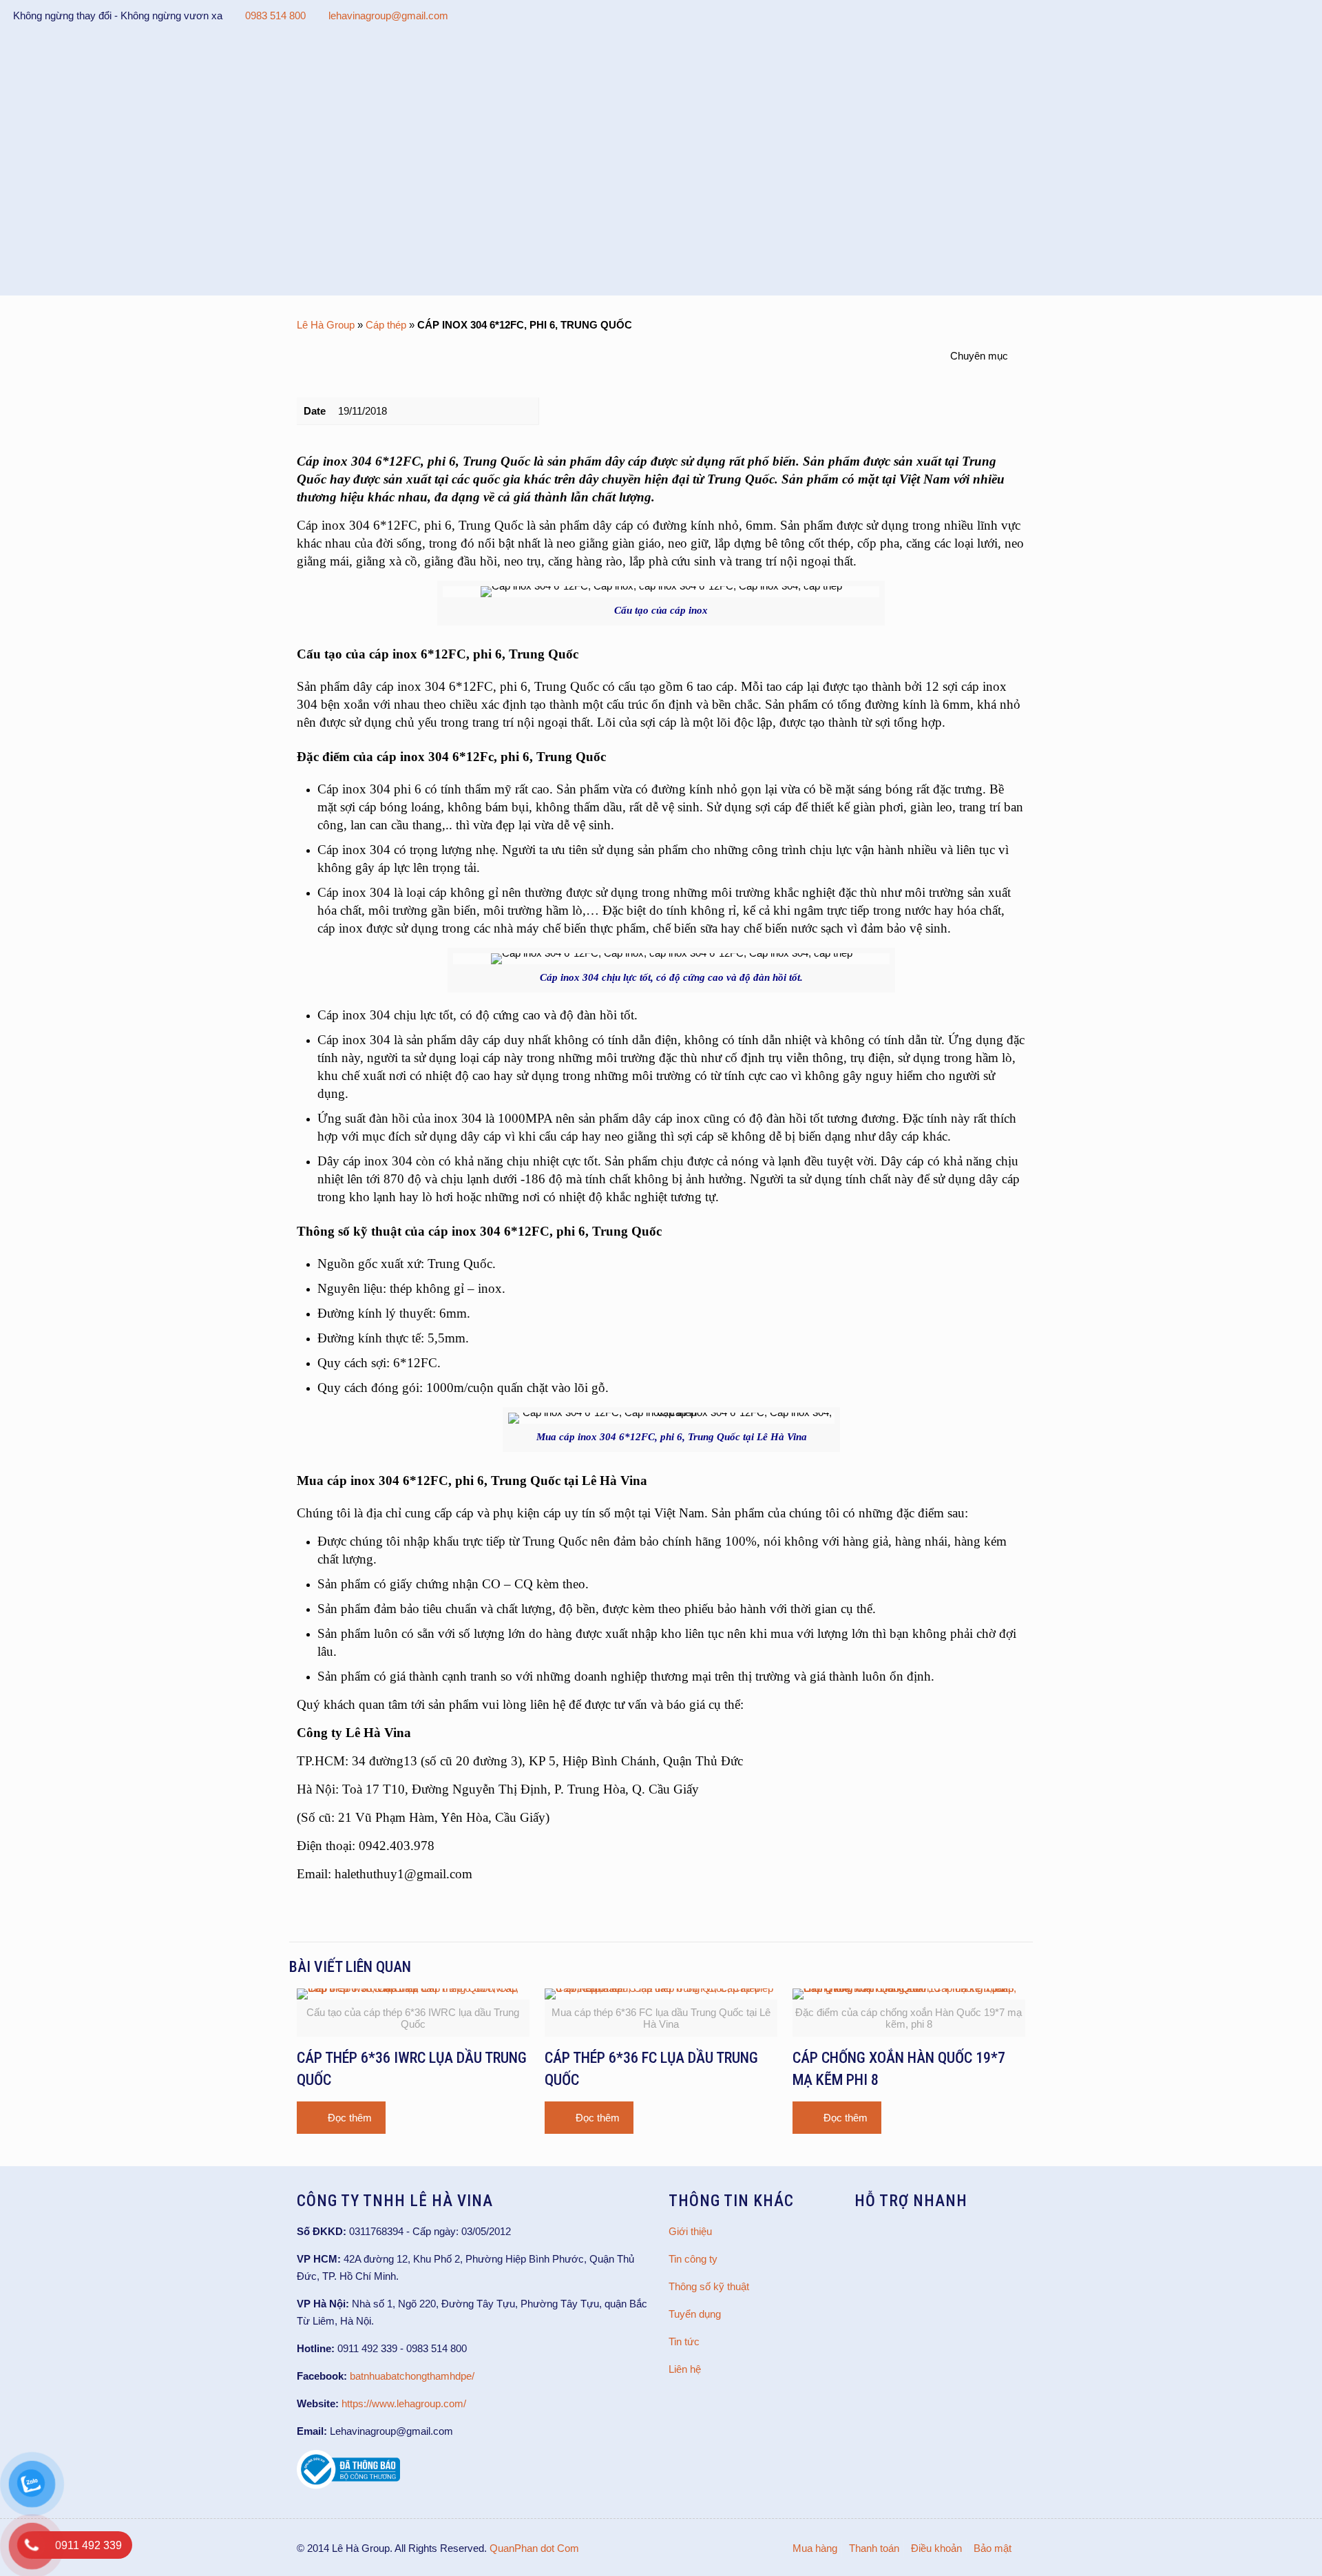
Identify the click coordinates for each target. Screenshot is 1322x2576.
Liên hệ (685, 2369)
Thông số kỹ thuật (709, 2286)
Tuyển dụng (695, 2314)
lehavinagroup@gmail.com (388, 15)
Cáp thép (386, 325)
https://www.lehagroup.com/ (404, 2403)
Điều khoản (936, 2548)
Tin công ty (693, 2259)
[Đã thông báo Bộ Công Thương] (348, 2485)
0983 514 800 (275, 15)
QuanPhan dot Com (534, 2548)
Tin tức (684, 2341)
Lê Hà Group (326, 325)
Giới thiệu (690, 2231)
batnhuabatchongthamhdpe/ (412, 2376)
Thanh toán (874, 2548)
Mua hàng (815, 2548)
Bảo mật (993, 2548)
